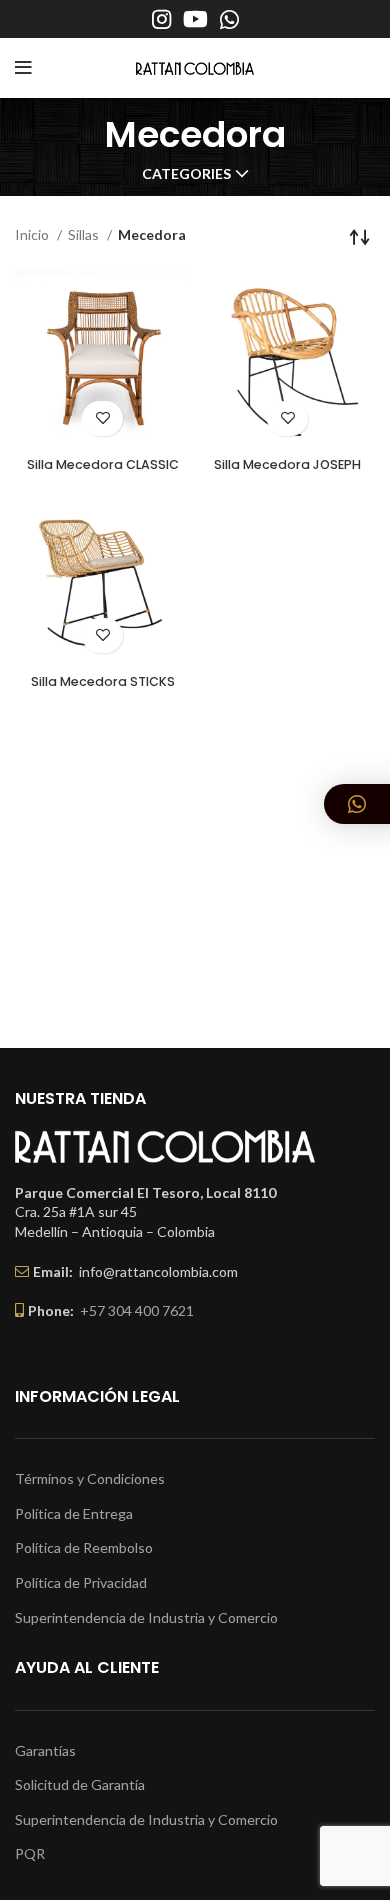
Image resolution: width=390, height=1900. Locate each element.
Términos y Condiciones (90, 1478)
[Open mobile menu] (23, 68)
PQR (30, 1853)
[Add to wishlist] (102, 418)
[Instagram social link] (161, 19)
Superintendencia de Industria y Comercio (146, 1617)
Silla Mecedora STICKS (103, 681)
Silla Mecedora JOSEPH (287, 464)
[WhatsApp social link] (229, 19)
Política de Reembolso (84, 1547)
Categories (186, 174)
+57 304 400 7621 (137, 1310)
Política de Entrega (74, 1513)
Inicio (33, 234)
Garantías (45, 1750)
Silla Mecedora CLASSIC (103, 464)
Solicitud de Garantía (80, 1784)
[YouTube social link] (195, 19)
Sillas (85, 234)
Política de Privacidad (81, 1582)
